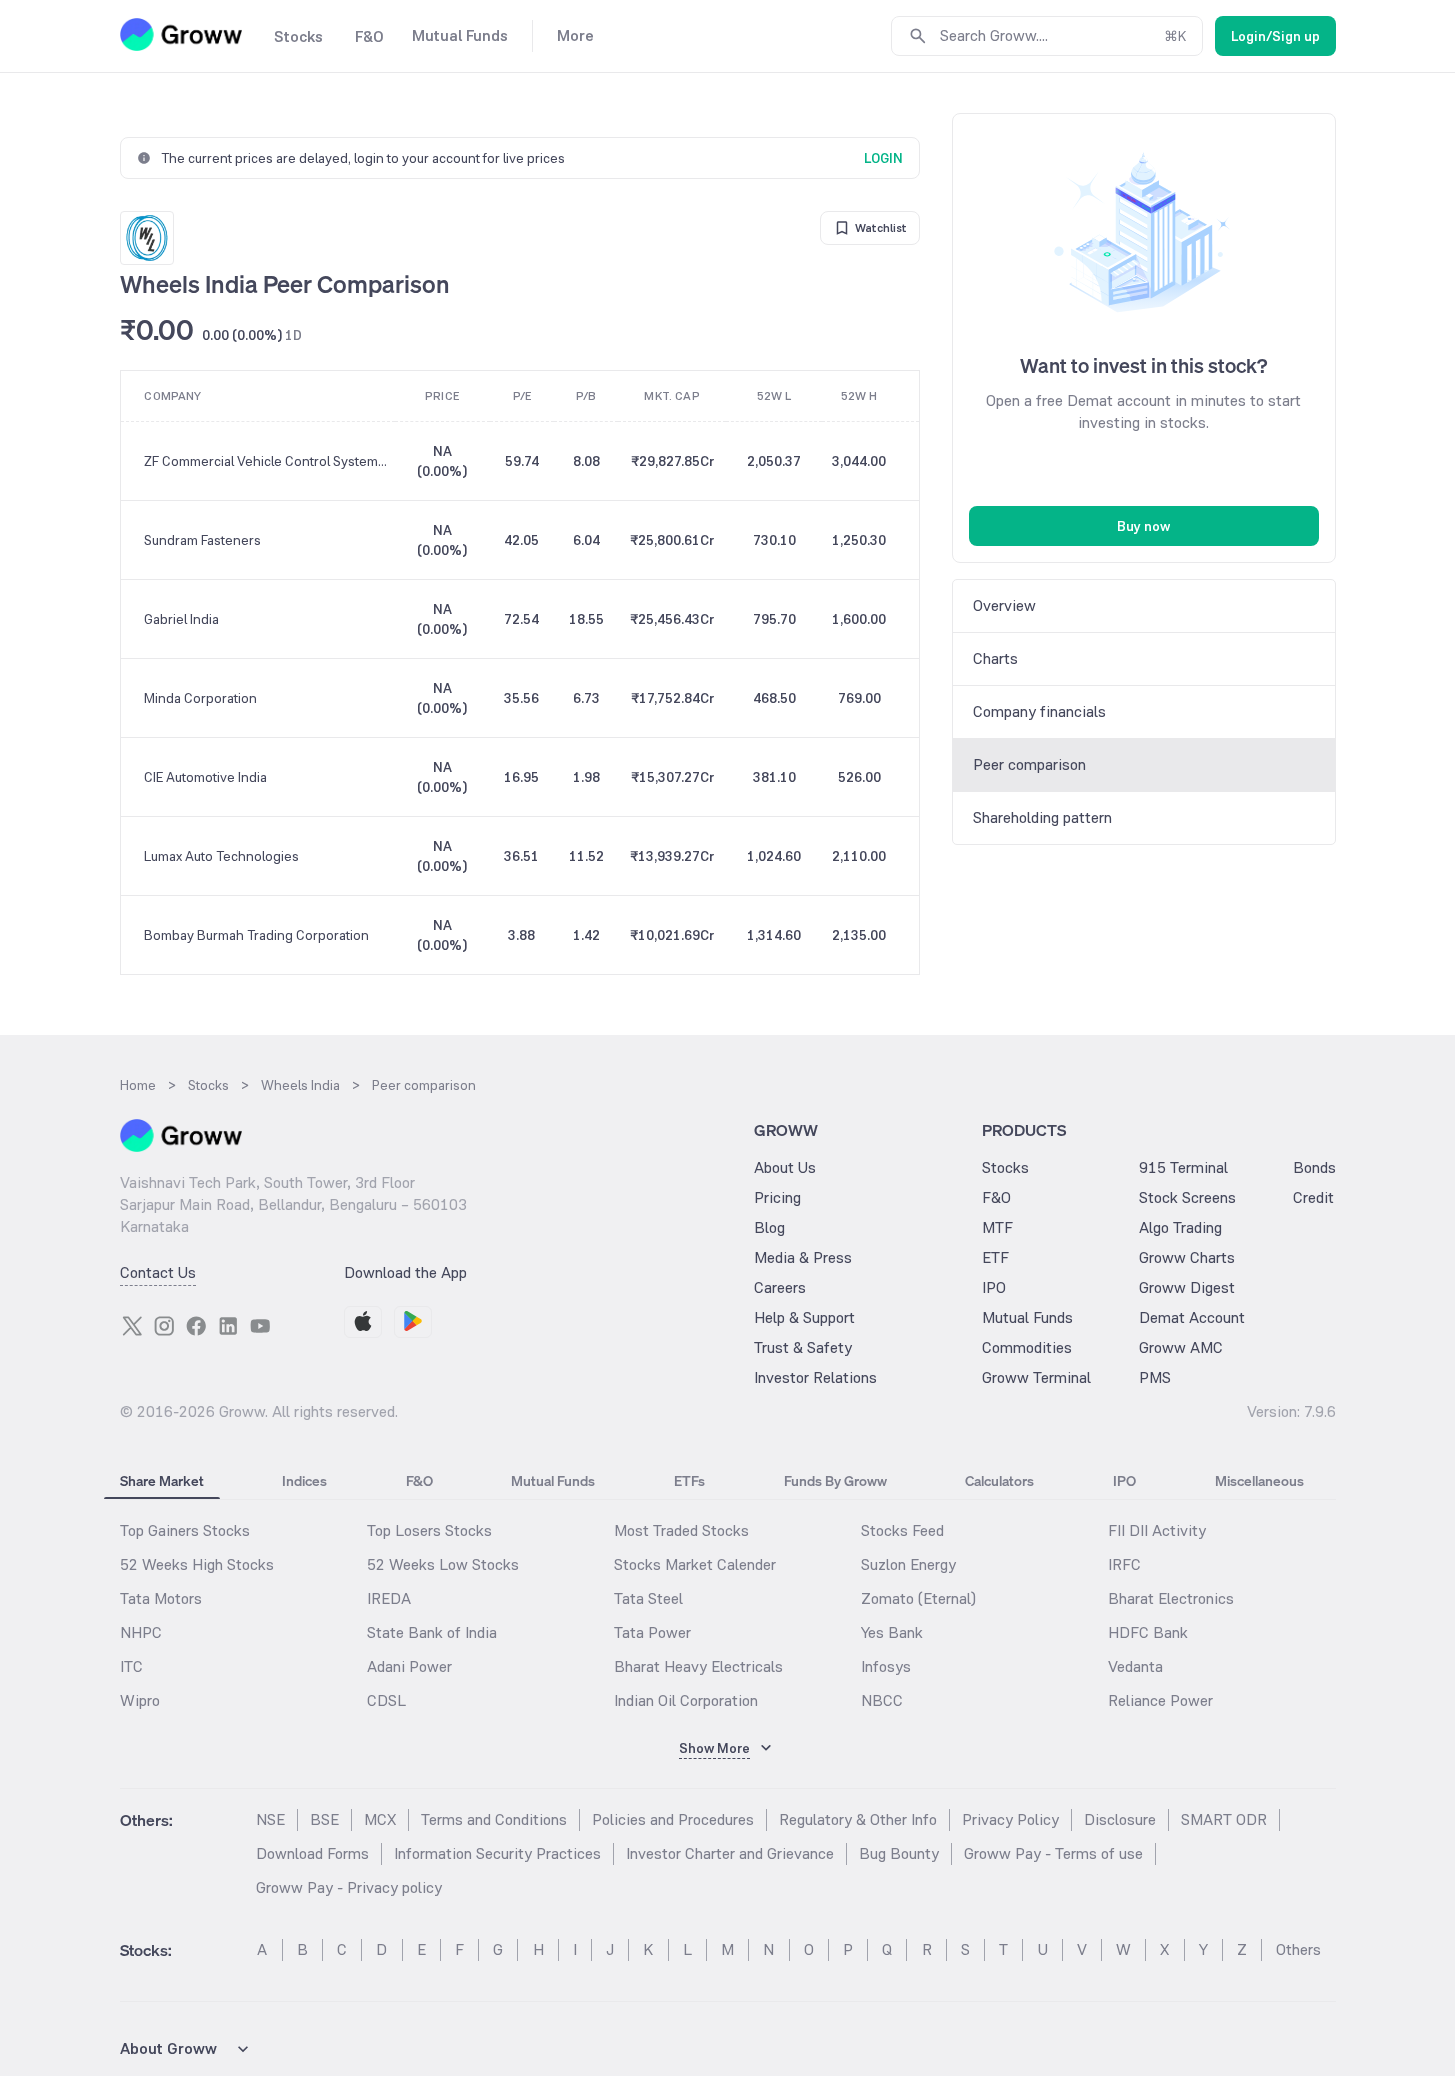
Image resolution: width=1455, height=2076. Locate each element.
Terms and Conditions (494, 1819)
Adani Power (409, 1666)
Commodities (1027, 1347)
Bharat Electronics (1171, 1598)
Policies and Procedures (673, 1819)
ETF (995, 1257)
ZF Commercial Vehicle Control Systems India (268, 461)
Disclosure (1120, 1819)
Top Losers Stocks (429, 1530)
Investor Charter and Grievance (730, 1853)
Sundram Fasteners (202, 540)
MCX (380, 1819)
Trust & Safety (803, 1347)
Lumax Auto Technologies (221, 856)
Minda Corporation (200, 698)
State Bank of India (432, 1632)
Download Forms (312, 1853)
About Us (785, 1167)
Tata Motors (161, 1598)
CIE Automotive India (205, 777)
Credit (1313, 1197)
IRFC (1124, 1564)
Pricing (777, 1197)
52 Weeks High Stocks (197, 1564)
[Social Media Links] (132, 1326)
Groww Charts (1187, 1257)
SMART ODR (1224, 1819)
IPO (994, 1287)
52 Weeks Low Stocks (443, 1564)
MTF (997, 1227)
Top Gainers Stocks (185, 1530)
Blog (769, 1227)
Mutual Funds (1027, 1317)
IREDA (389, 1598)
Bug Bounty (899, 1853)
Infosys (886, 1666)
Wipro (140, 1700)
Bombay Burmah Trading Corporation (256, 935)
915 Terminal (1183, 1167)
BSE (324, 1819)
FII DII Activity (1157, 1530)
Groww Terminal (1036, 1377)
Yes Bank (892, 1632)
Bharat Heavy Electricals (698, 1666)
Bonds (1314, 1167)
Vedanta (1135, 1666)
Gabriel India (181, 619)
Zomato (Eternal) (918, 1598)
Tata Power (652, 1632)
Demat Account (1192, 1317)
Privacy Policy (1010, 1819)
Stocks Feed (902, 1530)
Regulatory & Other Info (858, 1819)
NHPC (141, 1632)
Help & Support (804, 1317)
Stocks (1005, 1167)
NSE (270, 1819)
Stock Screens (1187, 1197)
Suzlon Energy (908, 1564)
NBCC (882, 1700)
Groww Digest (1187, 1287)
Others (1298, 1949)
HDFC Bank (1148, 1632)
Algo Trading (1180, 1227)
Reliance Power (1160, 1700)
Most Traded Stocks (681, 1530)
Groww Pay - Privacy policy (349, 1887)
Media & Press (803, 1257)
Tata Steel (648, 1598)
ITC (131, 1666)
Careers (780, 1287)
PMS (1155, 1377)
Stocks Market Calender (695, 1564)
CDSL (386, 1700)
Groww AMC (1181, 1347)
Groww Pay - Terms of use (1053, 1853)
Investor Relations (815, 1377)
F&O (996, 1197)
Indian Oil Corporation (686, 1700)
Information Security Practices (497, 1853)
